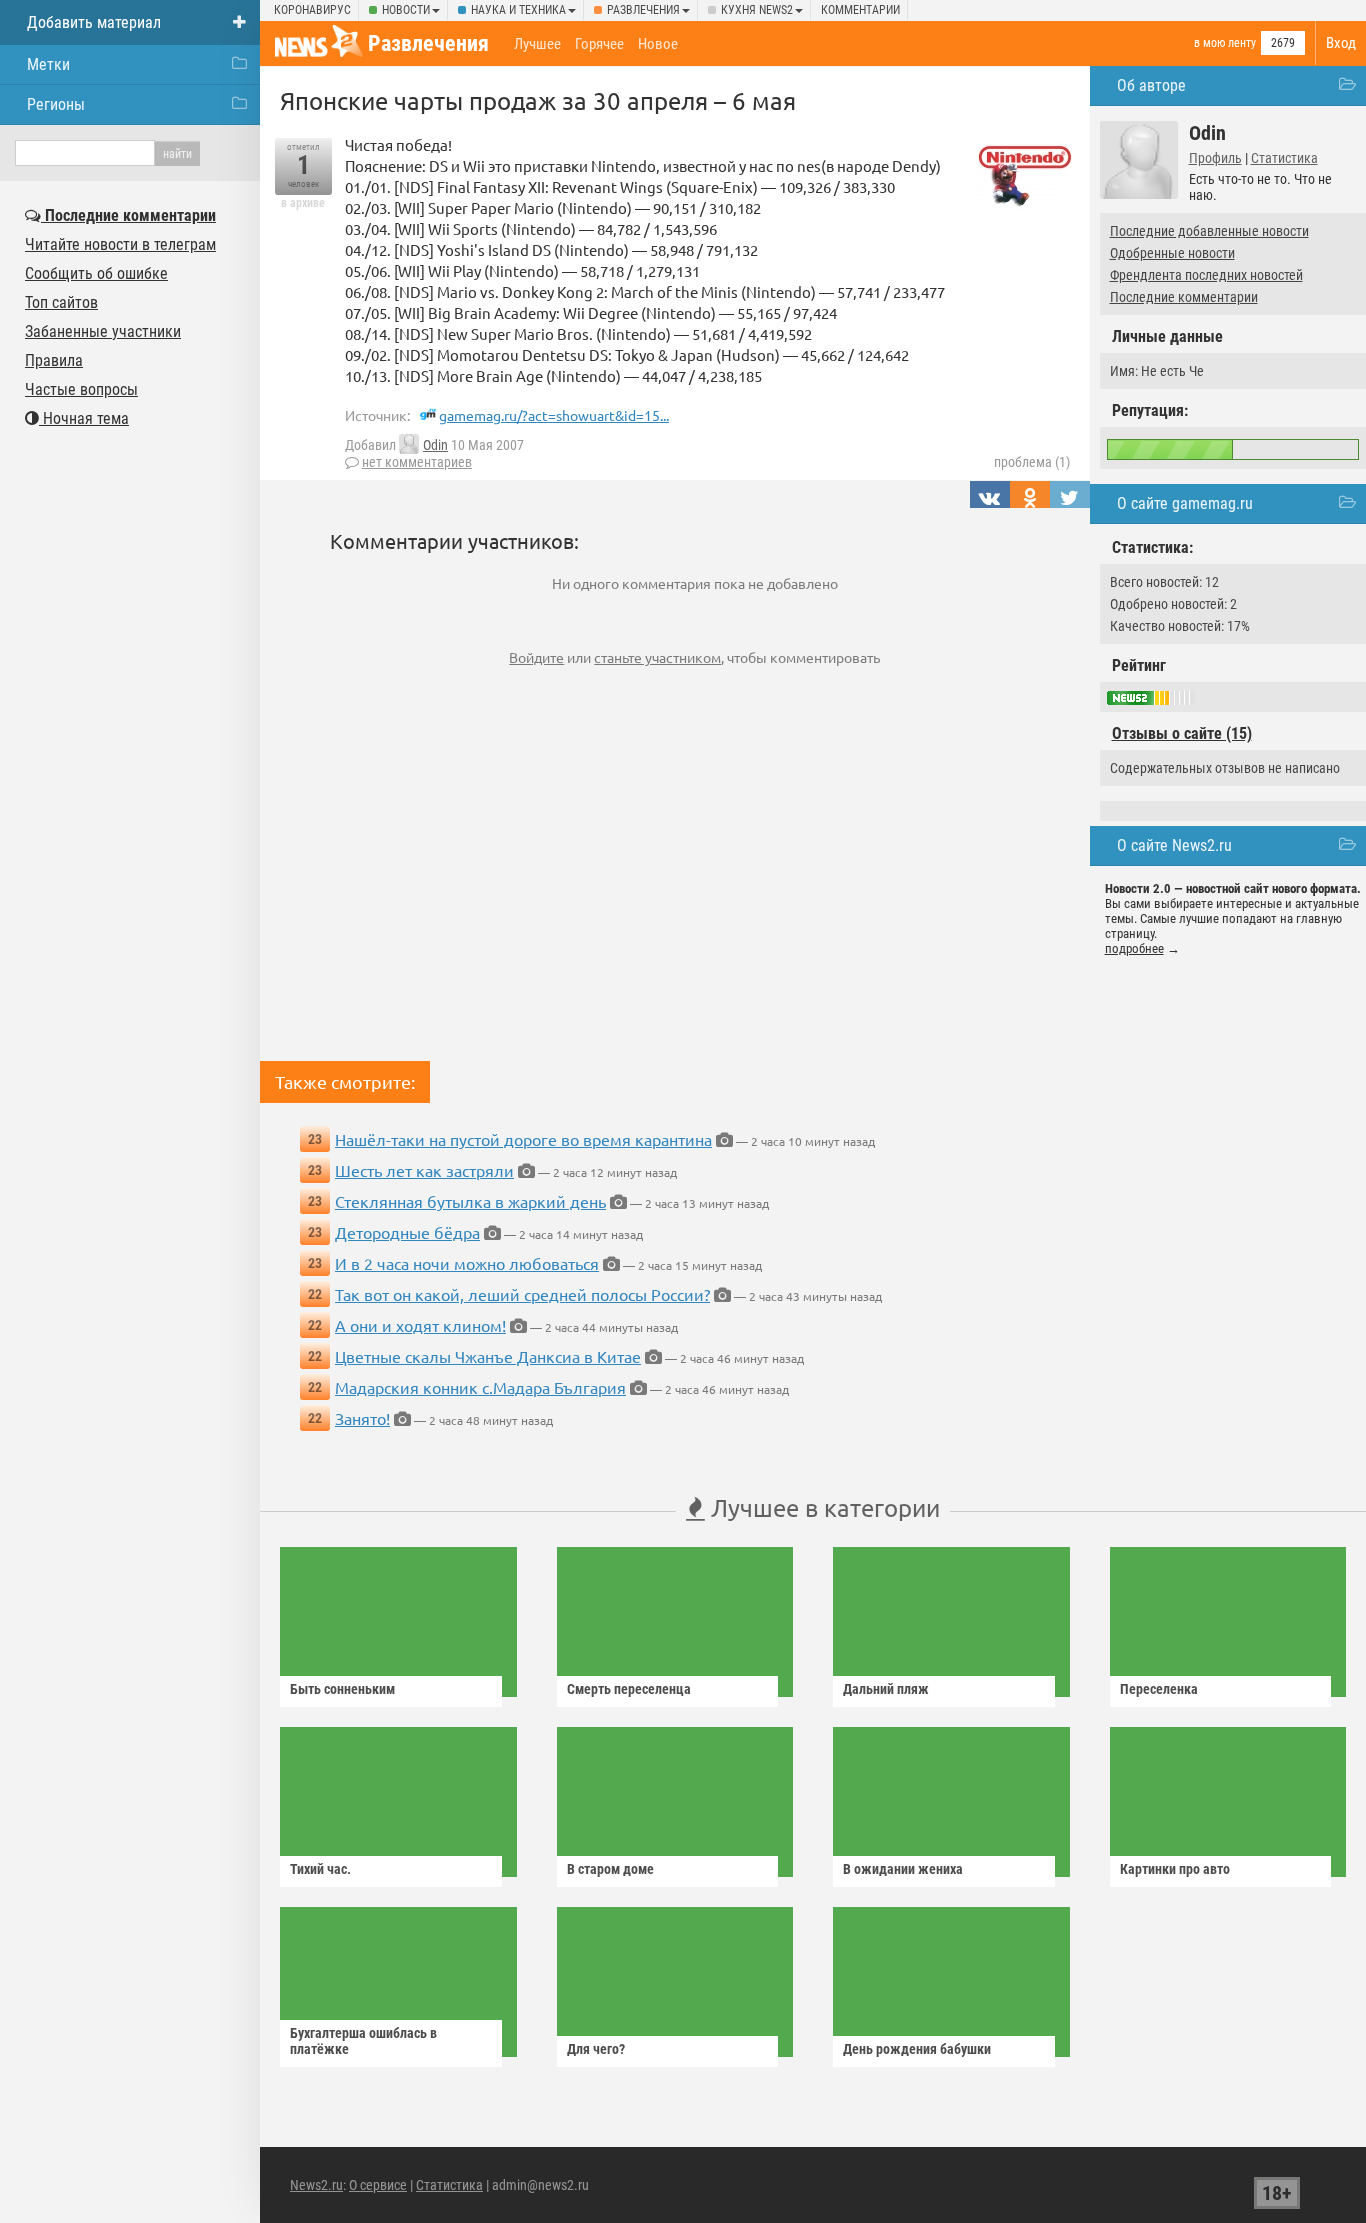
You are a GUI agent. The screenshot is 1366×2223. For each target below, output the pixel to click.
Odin (435, 445)
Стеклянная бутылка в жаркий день (470, 1201)
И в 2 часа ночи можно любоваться (467, 1263)
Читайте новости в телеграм (120, 244)
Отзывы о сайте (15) (1182, 733)
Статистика (1284, 158)
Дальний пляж (886, 1689)
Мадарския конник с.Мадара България (480, 1387)
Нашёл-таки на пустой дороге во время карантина (523, 1139)
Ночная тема (84, 418)
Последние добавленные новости (1209, 231)
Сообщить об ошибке (96, 273)
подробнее (1134, 948)
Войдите (536, 657)
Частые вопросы (81, 389)
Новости (406, 10)
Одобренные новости (1172, 253)
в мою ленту (1225, 43)
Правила (54, 360)
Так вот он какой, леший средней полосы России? (522, 1294)
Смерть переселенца (629, 1689)
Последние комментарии (1184, 297)
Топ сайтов (61, 302)
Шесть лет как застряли (424, 1170)
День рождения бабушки (917, 2049)
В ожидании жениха (903, 1869)
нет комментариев (417, 462)
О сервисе (378, 2185)
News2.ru (316, 2185)
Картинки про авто (1175, 1869)
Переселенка (1159, 1689)
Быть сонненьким (342, 1689)
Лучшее (537, 44)
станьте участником (657, 657)
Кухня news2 (757, 10)
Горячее (599, 44)
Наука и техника (518, 10)
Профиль (1215, 158)
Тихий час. (320, 1869)
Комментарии (860, 10)
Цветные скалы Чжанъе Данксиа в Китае (488, 1356)
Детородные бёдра (407, 1232)
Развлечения (643, 10)
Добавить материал (94, 22)
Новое (658, 44)
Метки (48, 64)
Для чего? (596, 2049)
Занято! (362, 1418)
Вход (1341, 43)
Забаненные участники (103, 331)
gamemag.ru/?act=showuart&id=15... (554, 415)
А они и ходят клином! (420, 1325)
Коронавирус (312, 10)
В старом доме (610, 1869)
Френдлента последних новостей (1206, 275)
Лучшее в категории (822, 1507)
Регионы (56, 104)
